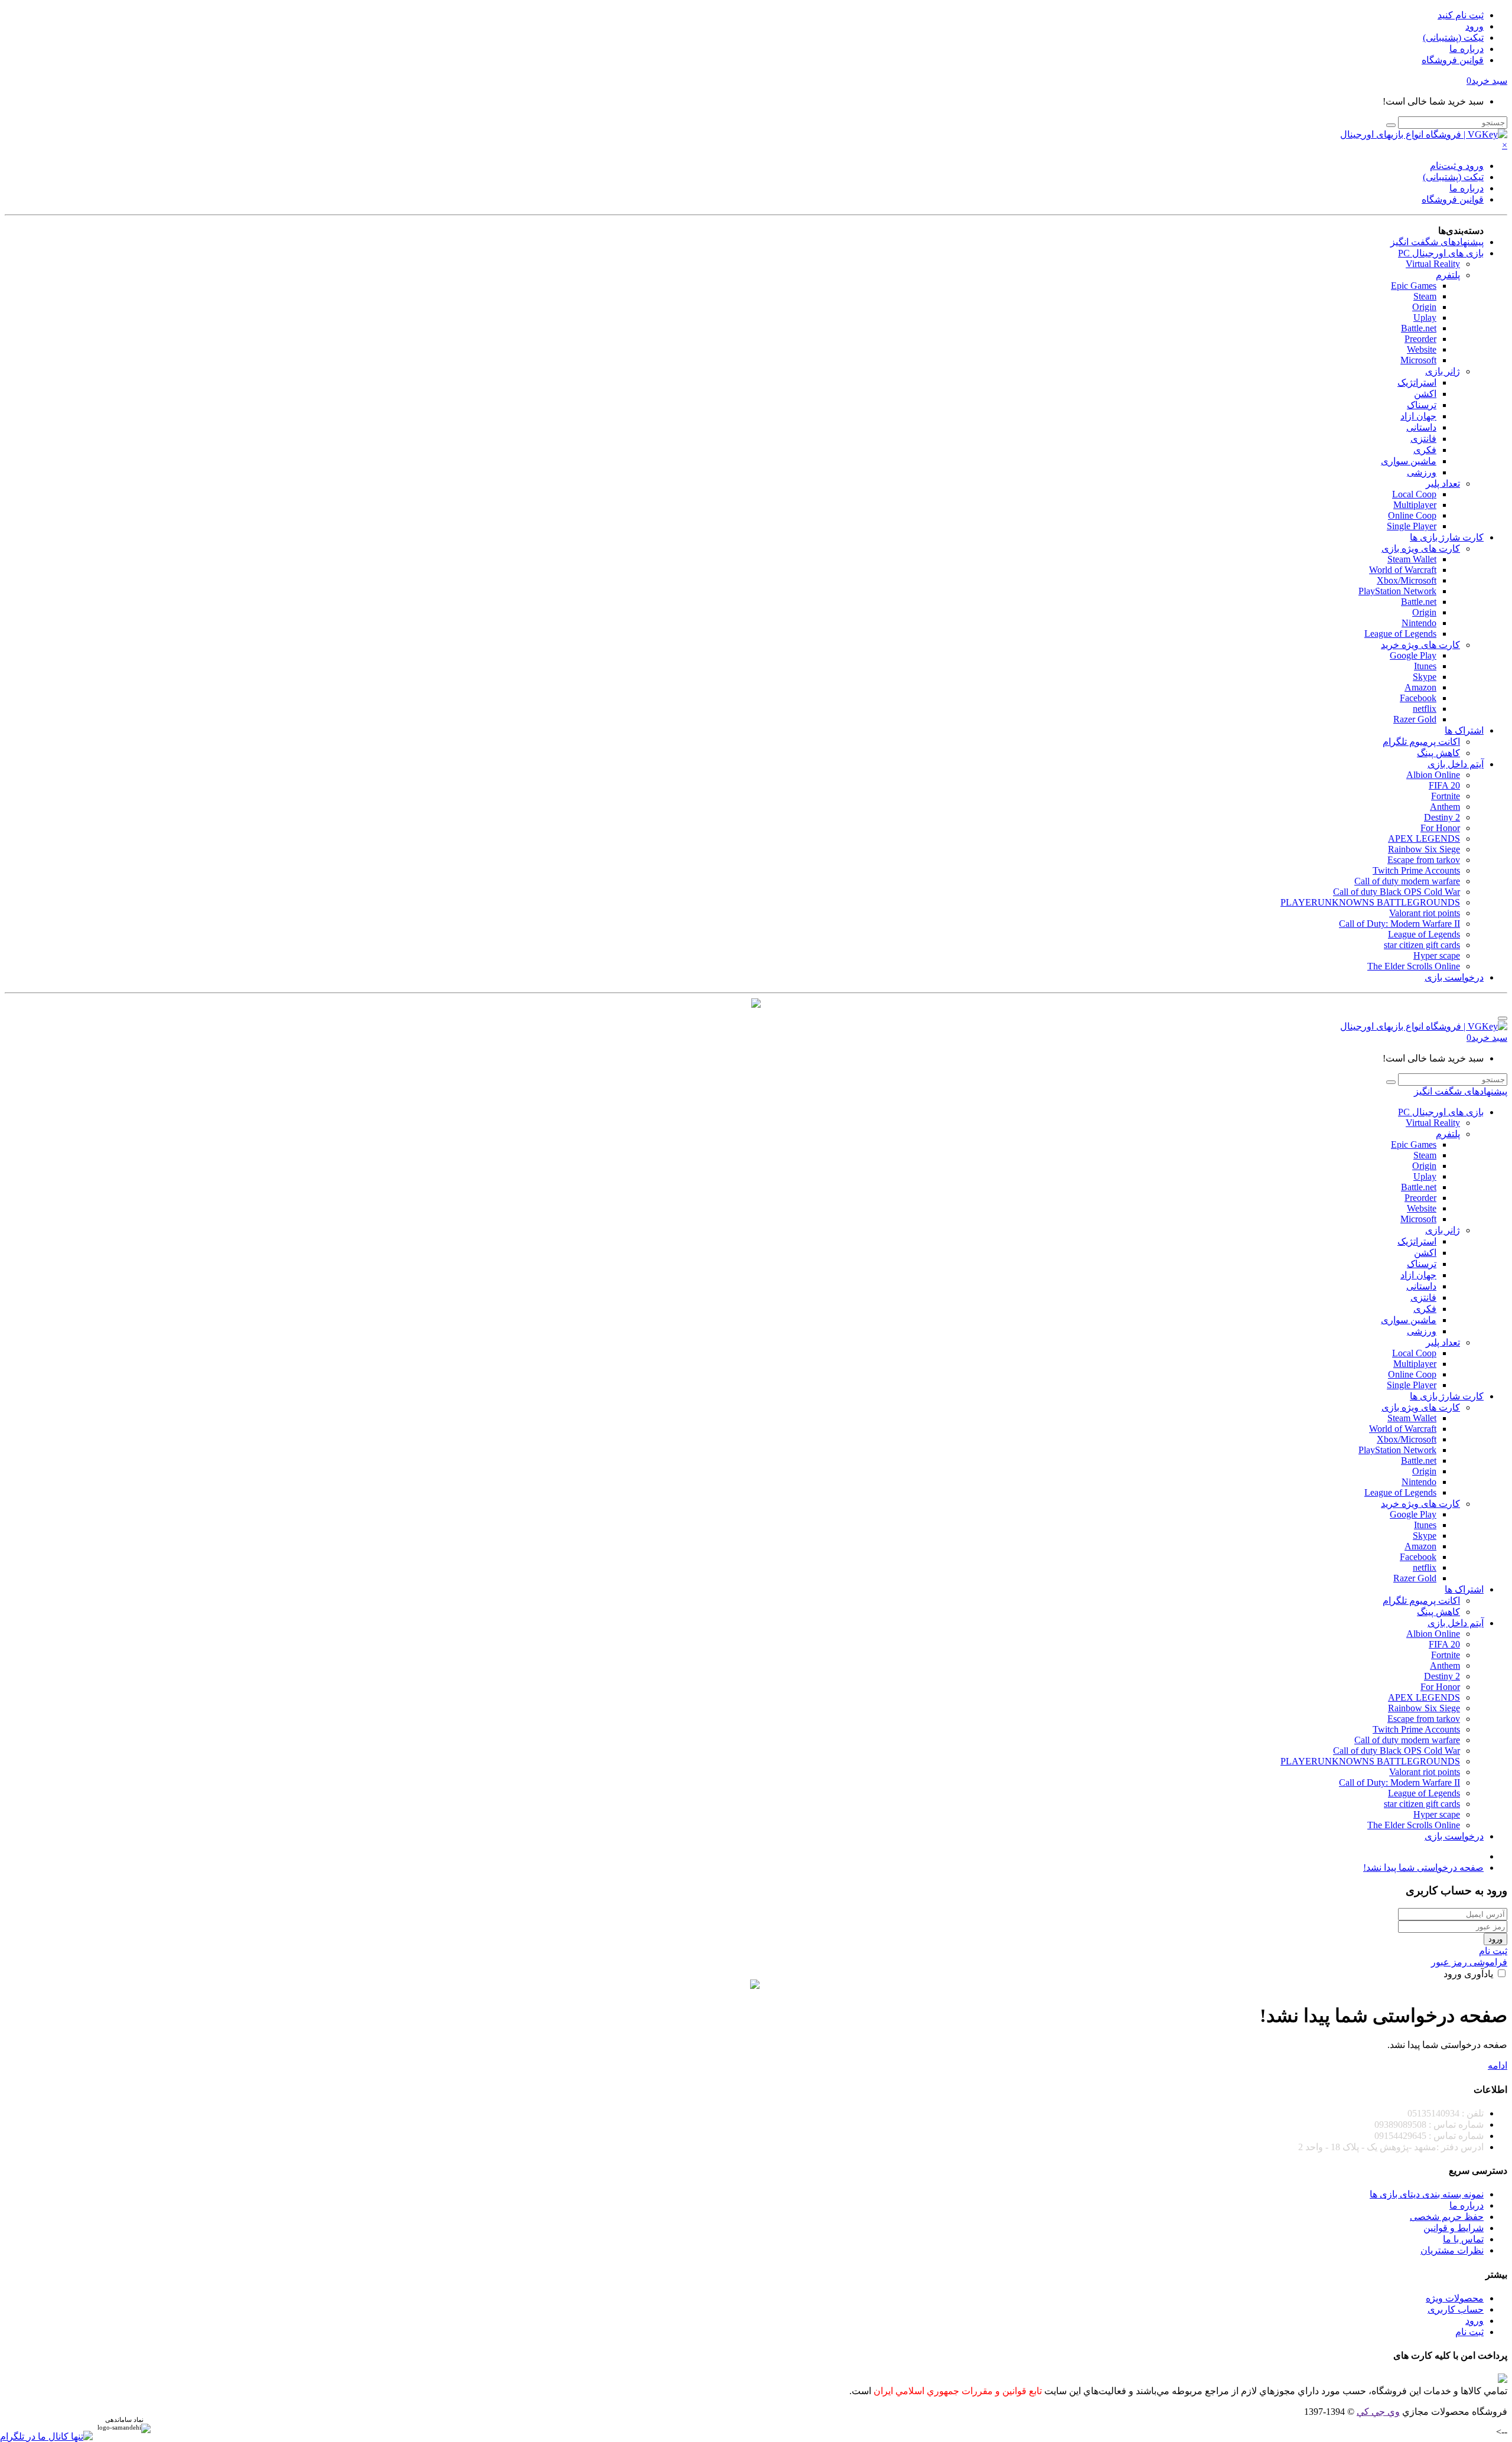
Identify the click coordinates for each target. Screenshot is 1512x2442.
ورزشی (1422, 472)
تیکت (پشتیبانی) (1453, 38)
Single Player (1412, 526)
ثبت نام (1493, 1951)
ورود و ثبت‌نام (1457, 166)
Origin (1424, 307)
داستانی (1421, 427)
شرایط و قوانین (1454, 2228)
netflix (1425, 709)
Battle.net (1419, 328)
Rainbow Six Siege (1424, 849)
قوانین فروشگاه (1453, 60)
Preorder (1420, 339)
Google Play (1413, 655)
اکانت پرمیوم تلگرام (1421, 742)
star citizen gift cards (1422, 945)
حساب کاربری (1456, 2309)
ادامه (1498, 2065)
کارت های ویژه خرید (1420, 645)
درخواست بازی (1454, 977)
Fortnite (1446, 796)
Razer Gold (1415, 719)
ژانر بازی (1443, 371)
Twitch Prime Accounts (1416, 870)
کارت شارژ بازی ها (1447, 537)
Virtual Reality (1433, 264)
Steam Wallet (1412, 559)
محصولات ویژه (1455, 2298)
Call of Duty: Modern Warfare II (1399, 924)
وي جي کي (1378, 2412)
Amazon (1420, 687)
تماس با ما (1463, 2239)
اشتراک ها (1464, 730)
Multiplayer (1415, 505)
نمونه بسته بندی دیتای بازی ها (1427, 2194)
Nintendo (1419, 623)
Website (1422, 349)
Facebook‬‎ (1418, 698)
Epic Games (1414, 286)
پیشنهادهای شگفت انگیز (1437, 242)
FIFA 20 (1444, 785)
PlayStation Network (1397, 591)
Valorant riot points (1425, 913)
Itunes (1425, 666)
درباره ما (1467, 49)
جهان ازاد (1418, 416)
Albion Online (1433, 775)
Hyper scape (1437, 955)
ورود (1474, 26)
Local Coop (1414, 494)
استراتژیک (1417, 382)
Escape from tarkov (1424, 860)
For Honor (1440, 828)
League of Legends (1400, 634)
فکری (1425, 450)
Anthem (1445, 807)
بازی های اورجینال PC (1441, 253)
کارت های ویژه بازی (1421, 548)
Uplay (1425, 318)
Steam (1425, 296)
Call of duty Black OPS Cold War (1397, 892)
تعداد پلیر (1443, 483)
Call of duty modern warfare (1407, 881)
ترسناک (1422, 405)
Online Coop (1412, 515)
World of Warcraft (1403, 570)
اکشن (1425, 394)
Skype (1425, 677)
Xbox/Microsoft (1407, 580)
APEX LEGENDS (1424, 839)
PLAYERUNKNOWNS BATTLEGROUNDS (1370, 902)
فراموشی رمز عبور (1469, 1962)
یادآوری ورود (1469, 1974)
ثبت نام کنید (1461, 15)
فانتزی (1423, 439)
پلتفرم (1448, 275)
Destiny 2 (1442, 817)
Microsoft (1418, 360)
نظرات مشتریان (1452, 2250)
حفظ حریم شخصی (1447, 2217)
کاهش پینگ (1438, 753)
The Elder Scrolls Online (1414, 966)
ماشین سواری (1409, 461)
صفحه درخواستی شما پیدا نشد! (1423, 1868)
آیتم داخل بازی (1456, 764)
